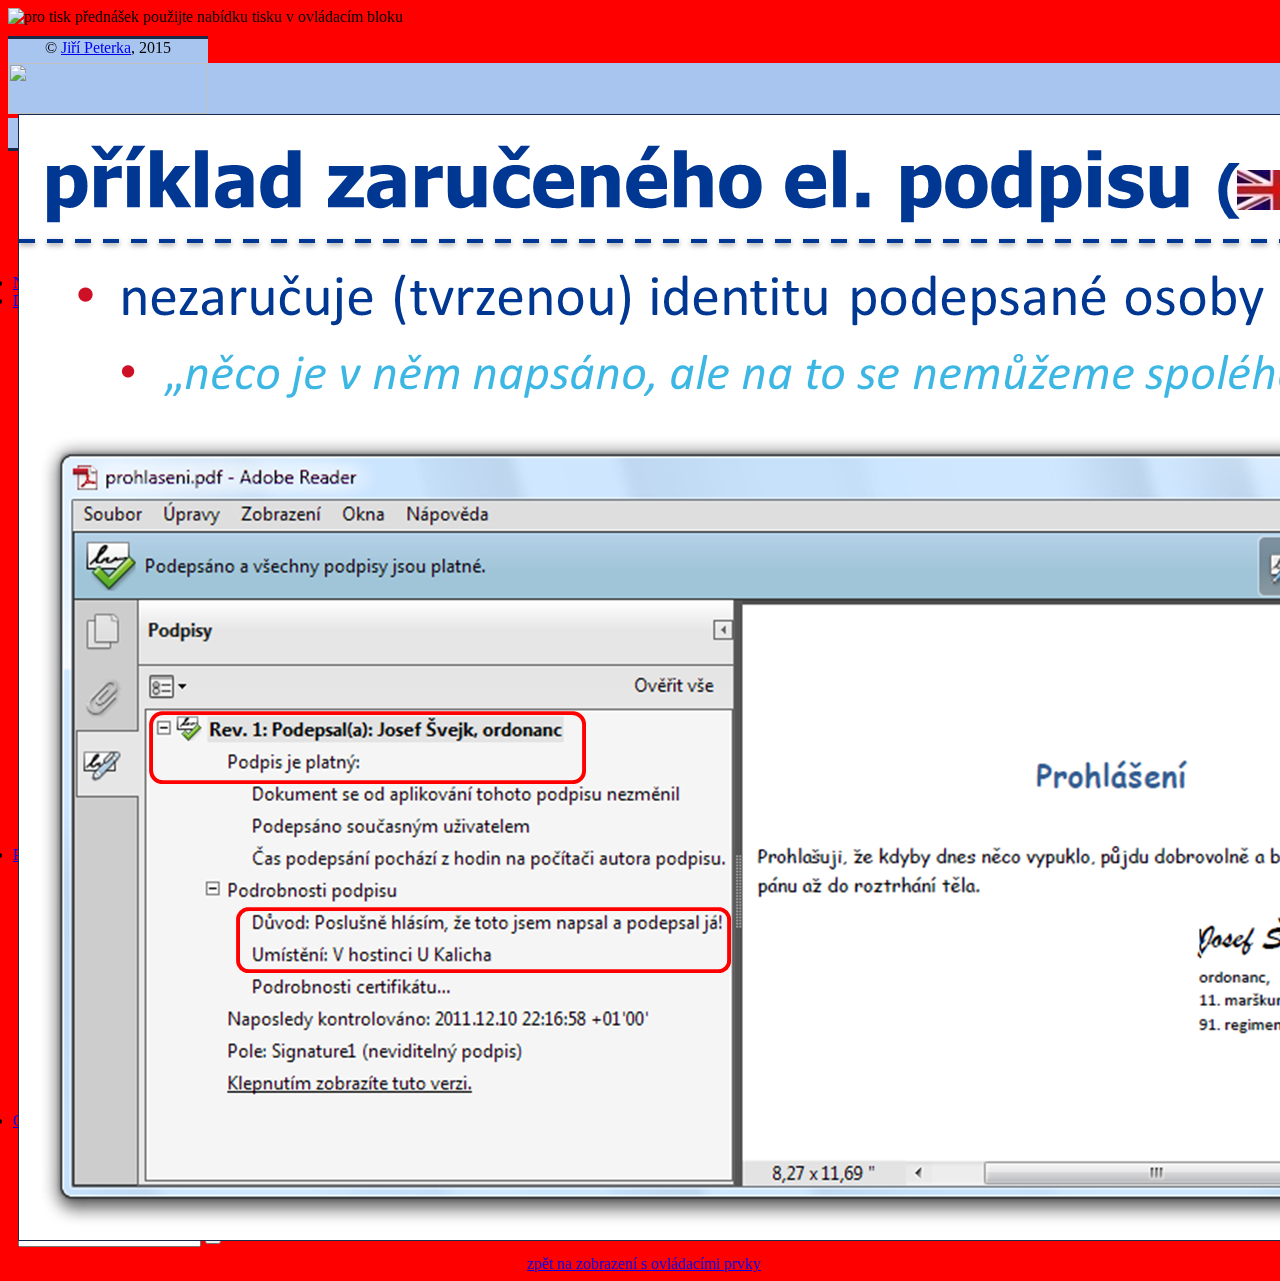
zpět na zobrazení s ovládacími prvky (644, 1263)
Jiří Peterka (96, 47)
